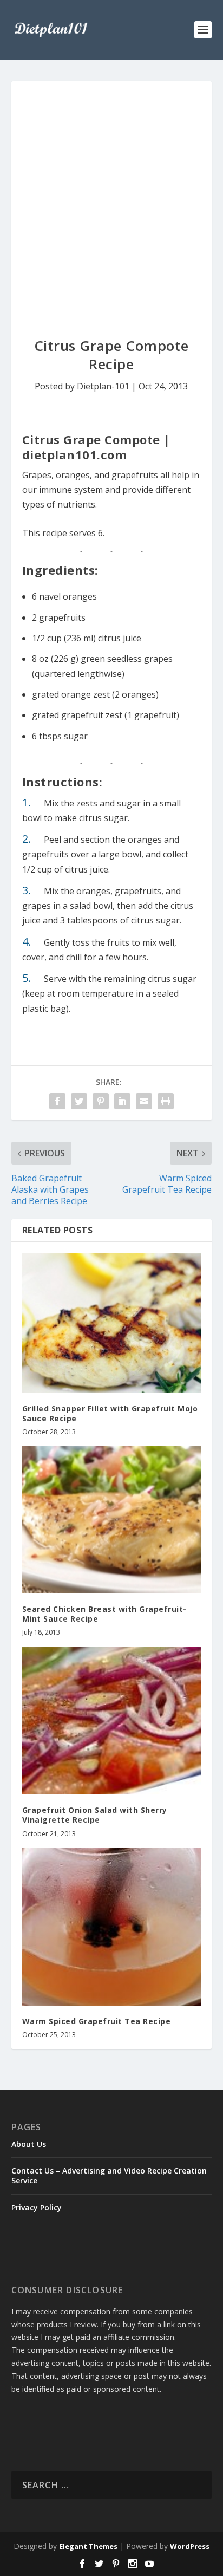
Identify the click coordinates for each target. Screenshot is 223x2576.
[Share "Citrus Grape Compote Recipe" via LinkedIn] (122, 1101)
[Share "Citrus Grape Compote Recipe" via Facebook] (57, 1101)
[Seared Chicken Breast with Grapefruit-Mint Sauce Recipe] (112, 1520)
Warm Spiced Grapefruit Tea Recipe (97, 2021)
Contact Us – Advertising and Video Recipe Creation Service (109, 2175)
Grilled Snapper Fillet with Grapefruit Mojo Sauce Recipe (110, 1413)
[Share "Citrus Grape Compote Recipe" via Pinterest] (101, 1101)
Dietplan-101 (103, 386)
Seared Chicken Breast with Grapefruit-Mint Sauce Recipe (104, 1614)
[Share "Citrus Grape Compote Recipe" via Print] (166, 1101)
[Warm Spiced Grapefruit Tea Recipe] (112, 1927)
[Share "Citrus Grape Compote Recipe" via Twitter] (79, 1101)
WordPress (190, 2546)
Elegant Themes (88, 2546)
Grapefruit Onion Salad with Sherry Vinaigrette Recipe (95, 1815)
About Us (29, 2144)
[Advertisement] (111, 198)
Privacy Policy (37, 2207)
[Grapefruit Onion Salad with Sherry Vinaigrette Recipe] (112, 1720)
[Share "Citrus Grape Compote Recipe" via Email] (144, 1101)
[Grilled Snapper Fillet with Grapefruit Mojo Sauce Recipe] (112, 1323)
